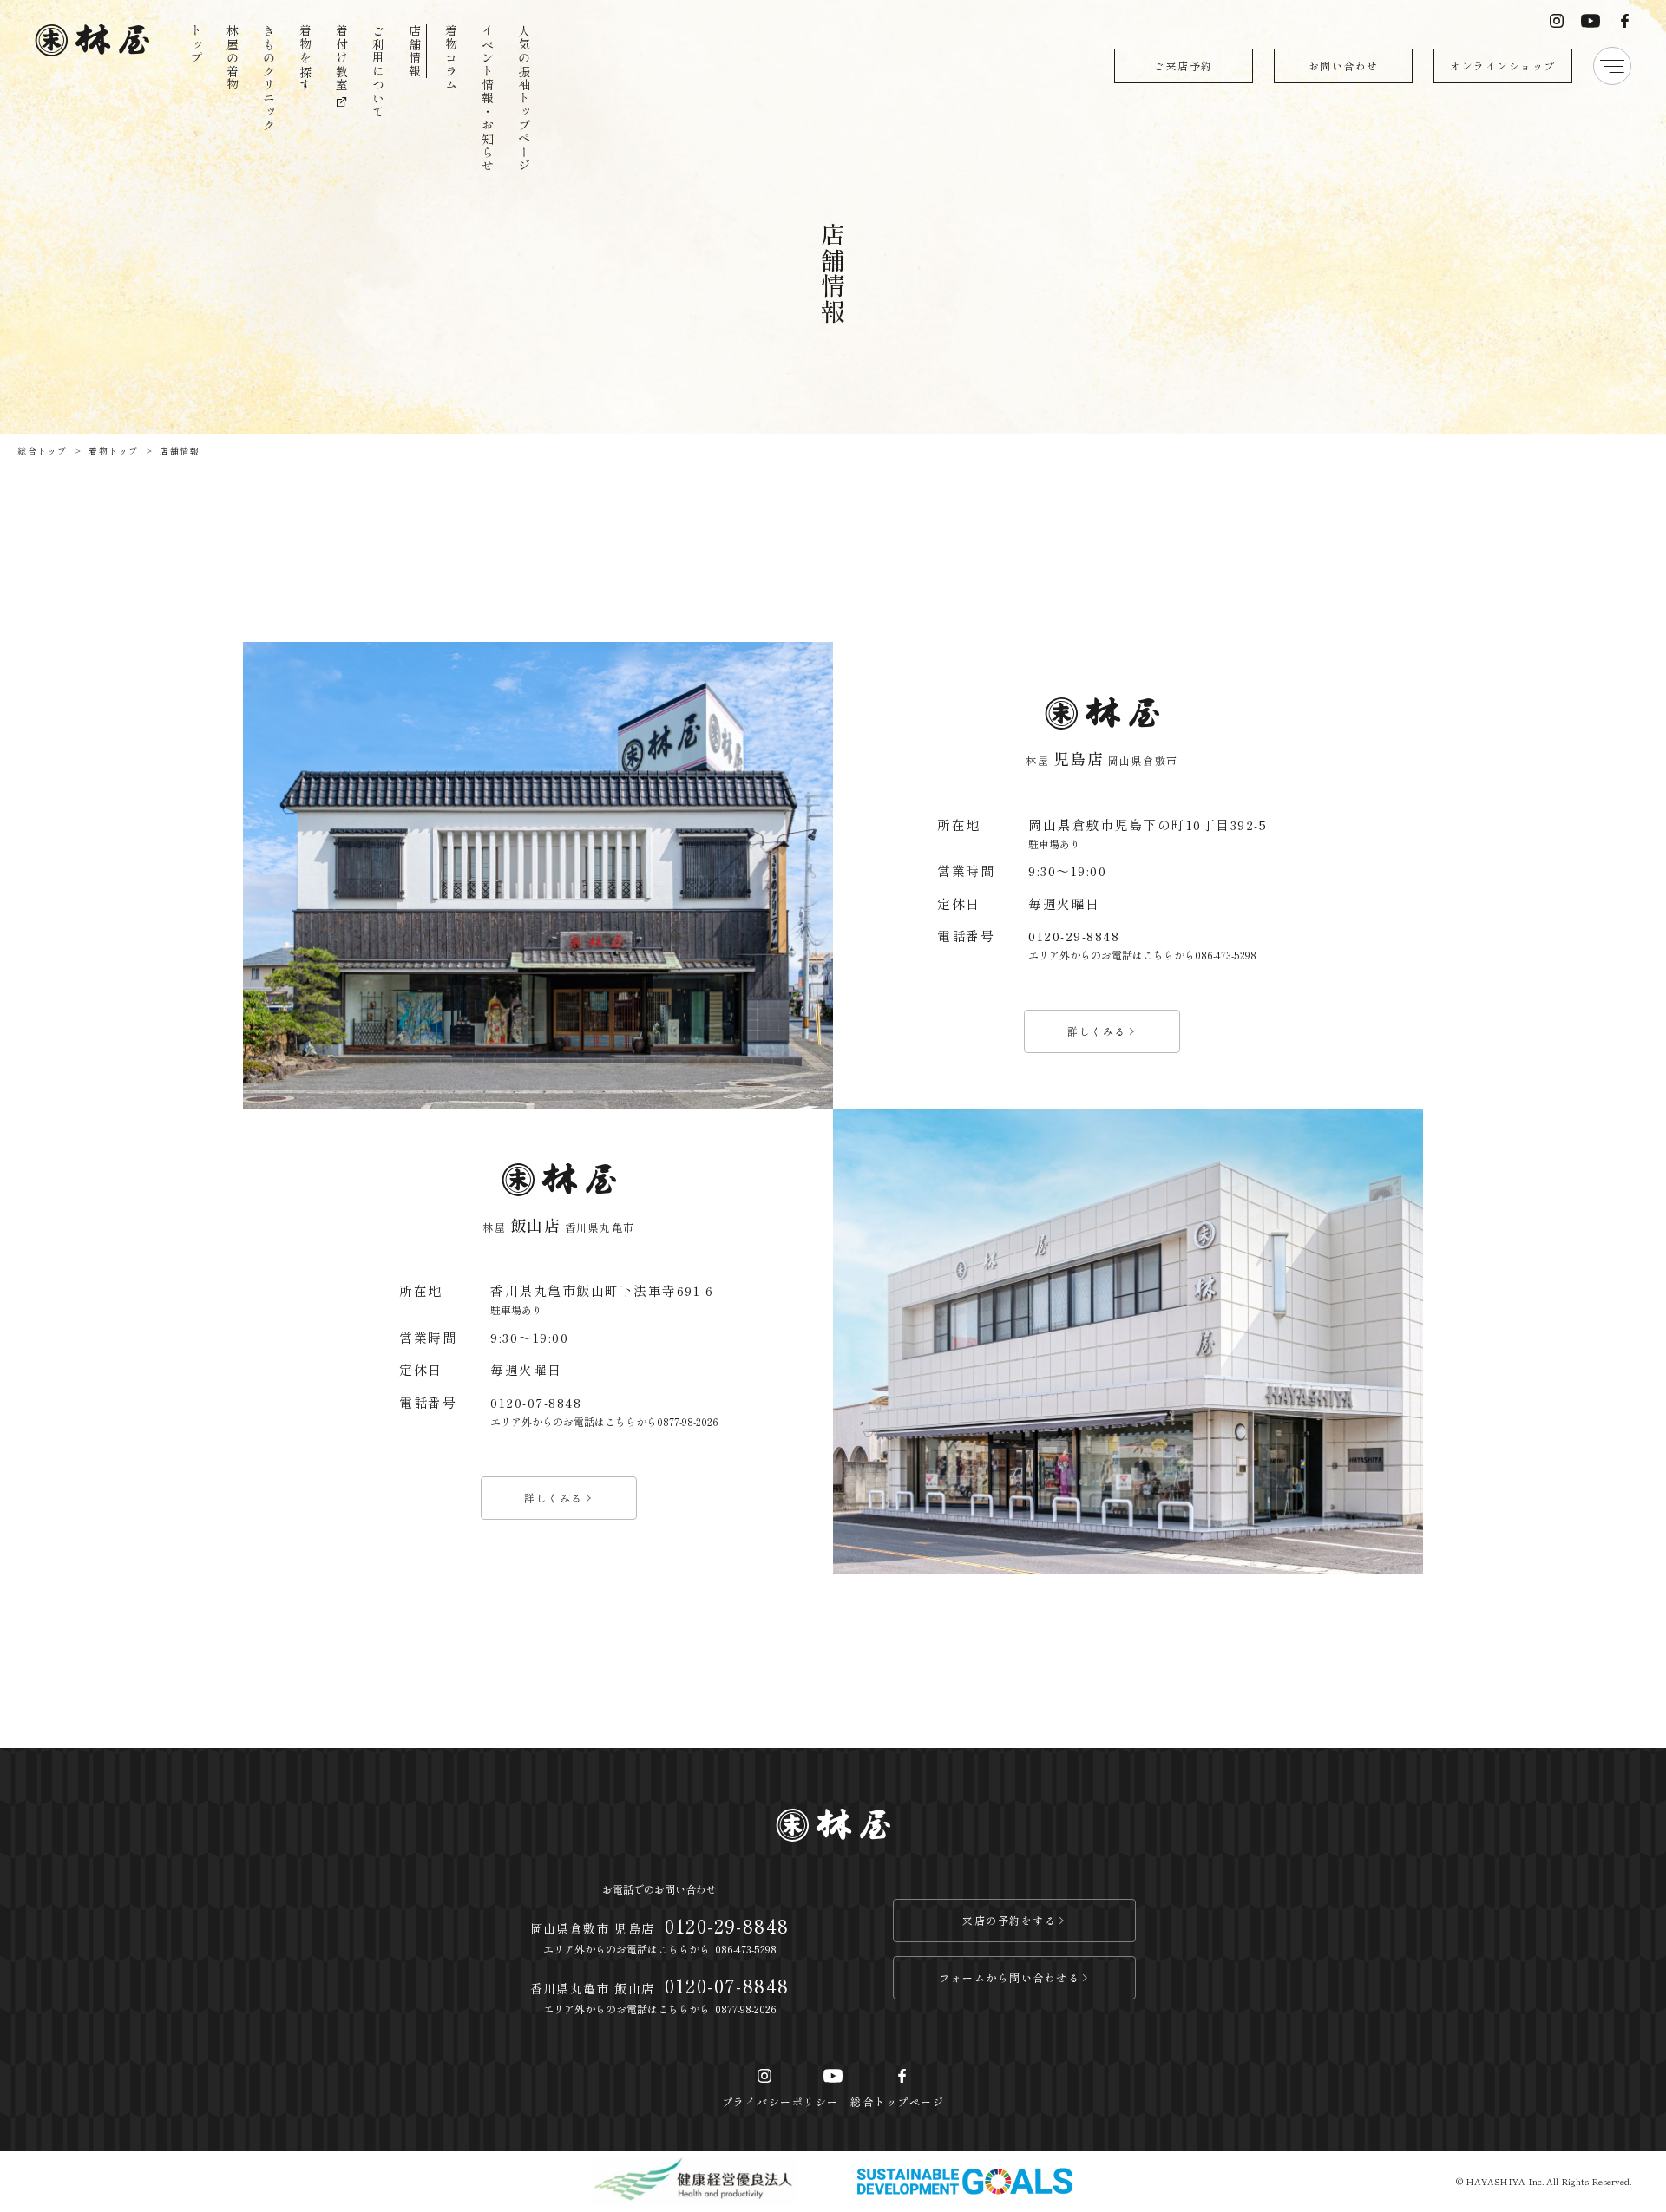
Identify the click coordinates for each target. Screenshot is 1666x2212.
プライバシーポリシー (781, 2101)
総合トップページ (897, 2101)
